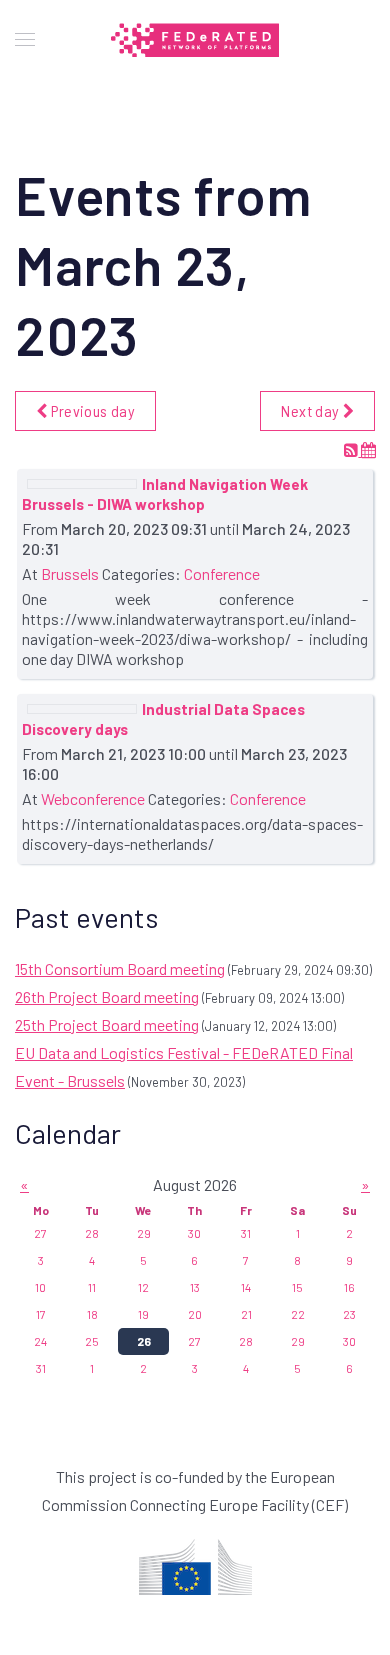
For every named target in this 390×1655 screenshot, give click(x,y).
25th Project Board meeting (107, 1024)
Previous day (91, 410)
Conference (222, 573)
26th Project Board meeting (107, 996)
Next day (311, 410)
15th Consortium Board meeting (120, 968)
